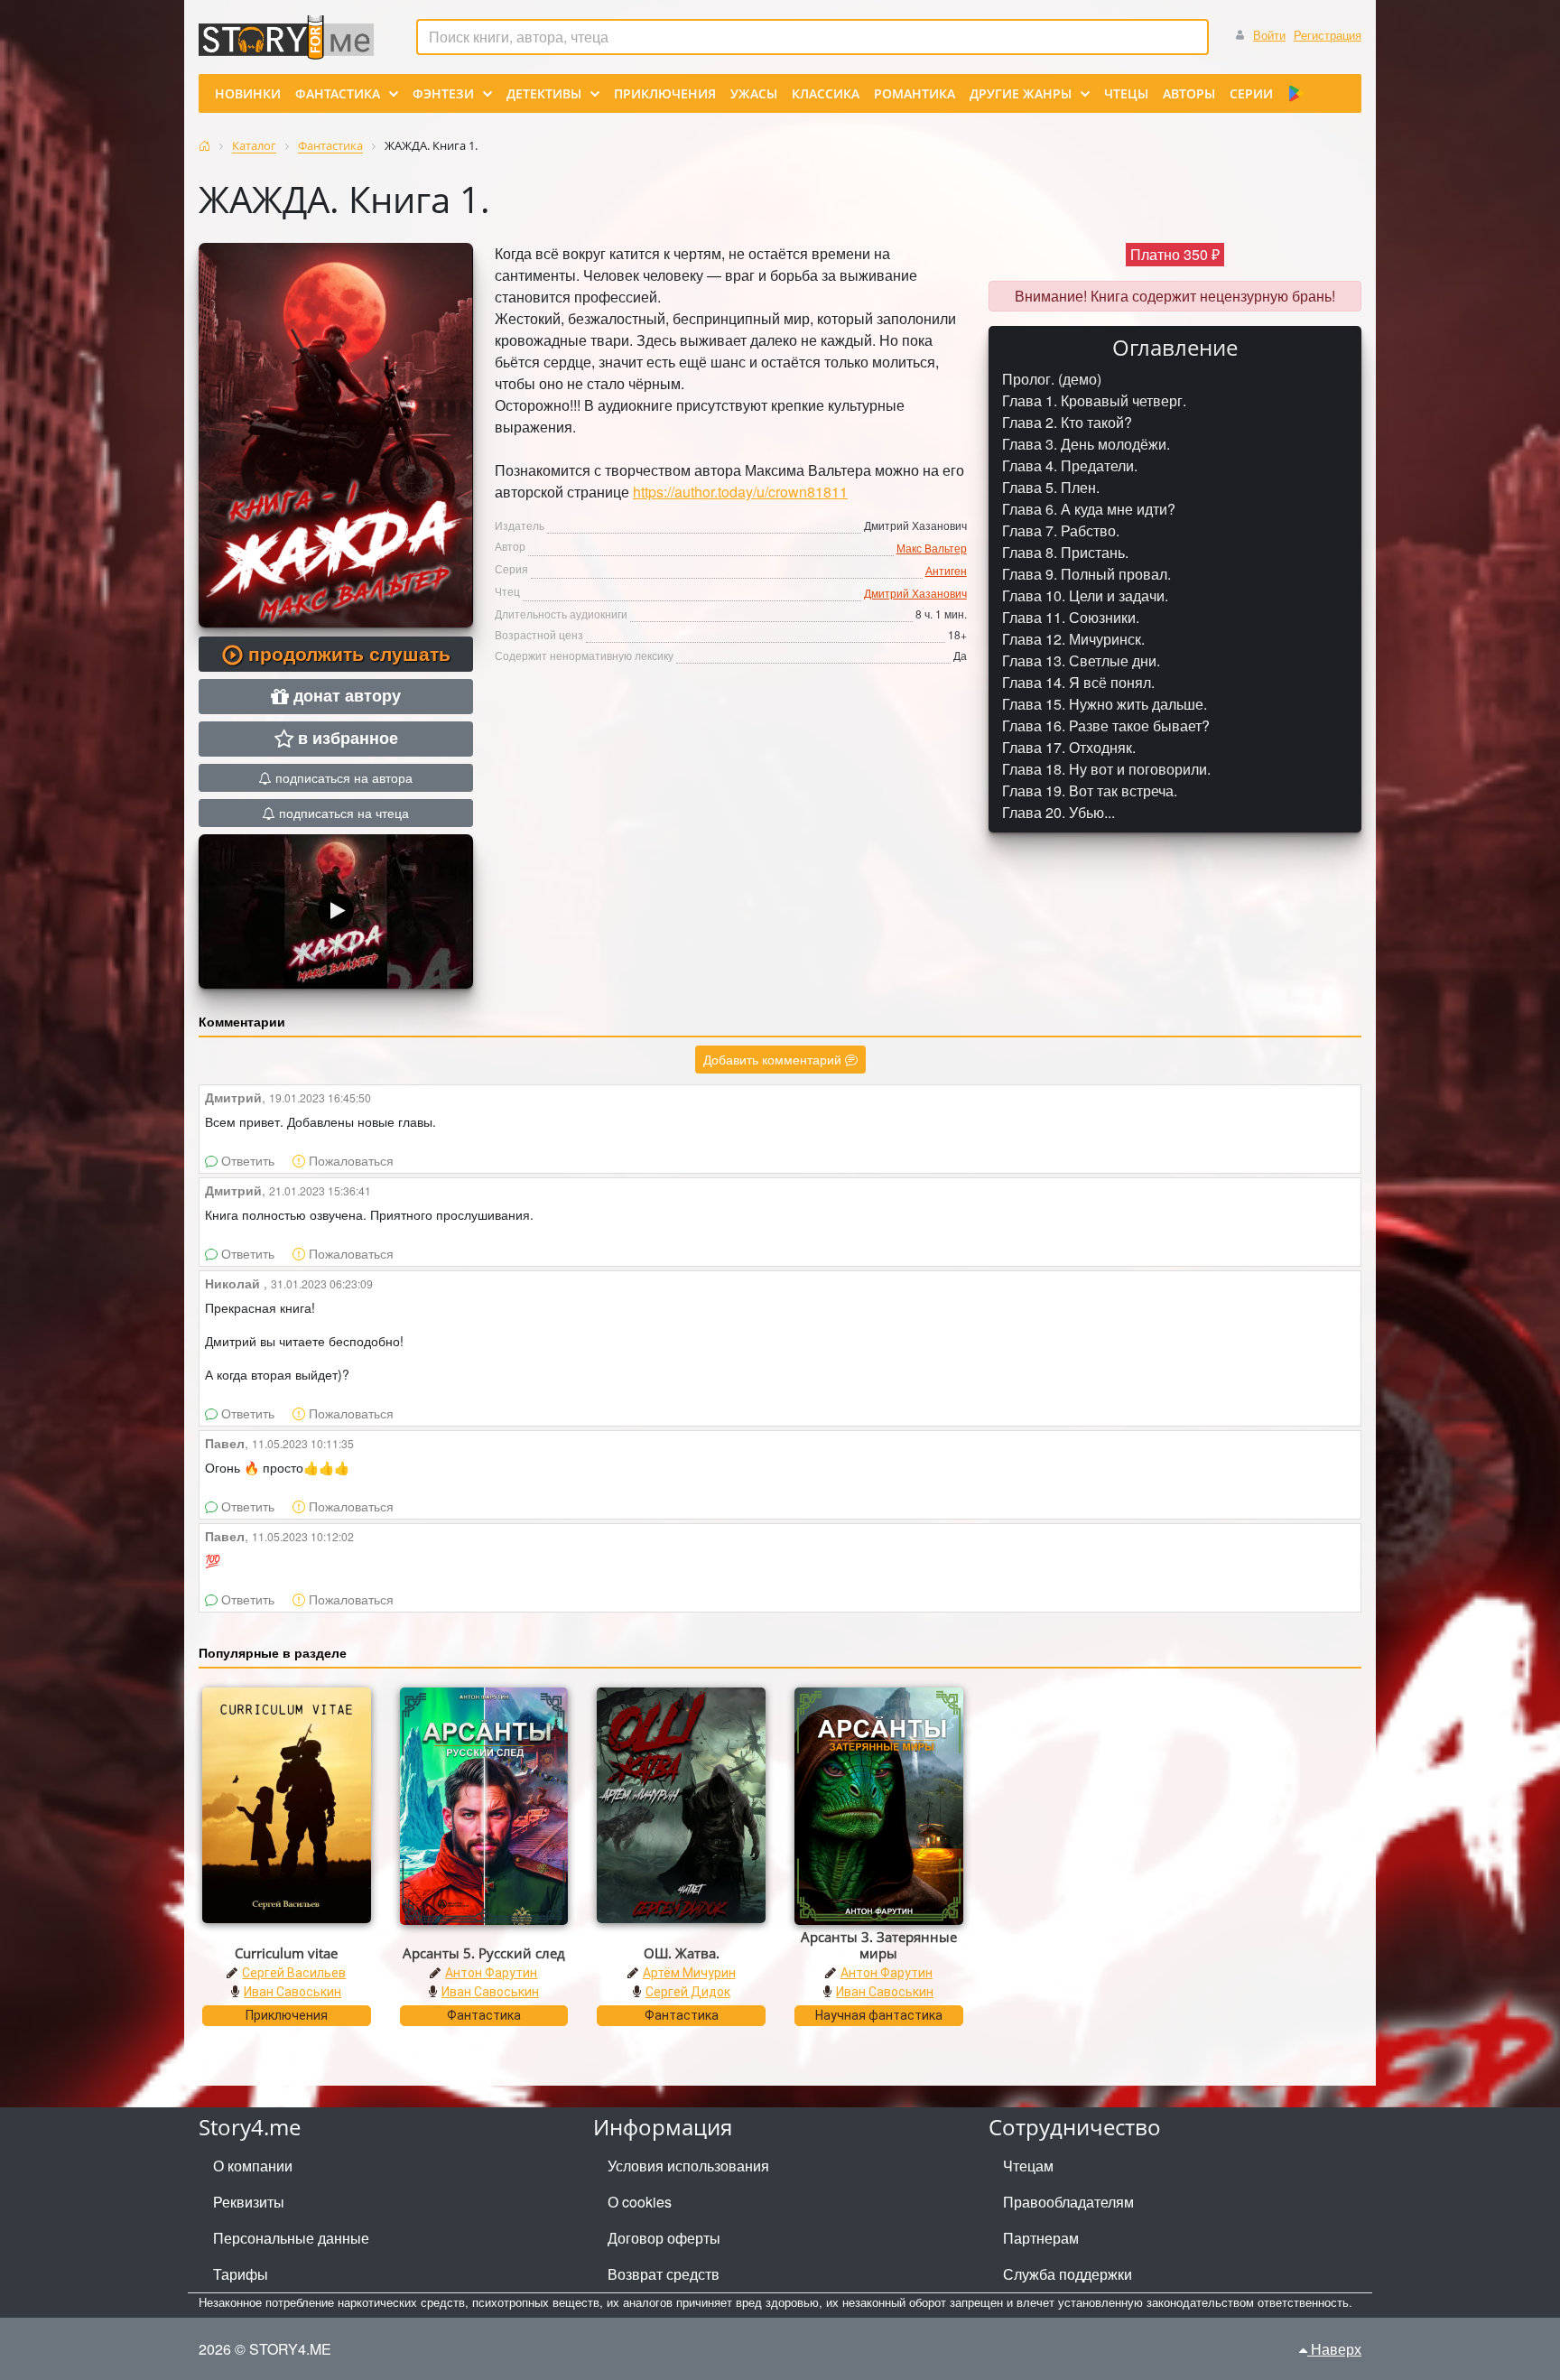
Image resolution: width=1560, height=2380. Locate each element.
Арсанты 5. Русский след (484, 1953)
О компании (253, 2166)
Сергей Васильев (294, 1973)
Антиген (946, 570)
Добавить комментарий (774, 1059)
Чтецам (1028, 2166)
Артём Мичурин (689, 1973)
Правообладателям (1068, 2202)
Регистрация (1328, 35)
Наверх (1334, 2349)
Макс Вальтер (932, 548)
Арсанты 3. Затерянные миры (879, 1945)
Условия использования (688, 2166)
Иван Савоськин (292, 1992)
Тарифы (241, 2274)
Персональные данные (291, 2238)
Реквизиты (249, 2202)
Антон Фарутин (491, 1973)
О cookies (640, 2202)
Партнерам (1041, 2238)
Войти (1269, 35)
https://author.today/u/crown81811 (740, 492)
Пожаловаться (349, 1160)
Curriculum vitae (286, 1953)
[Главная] (204, 146)
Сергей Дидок (688, 1992)
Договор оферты (664, 2238)
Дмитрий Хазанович (915, 593)
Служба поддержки (1068, 2274)
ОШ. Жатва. (682, 1953)
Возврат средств (664, 2274)
